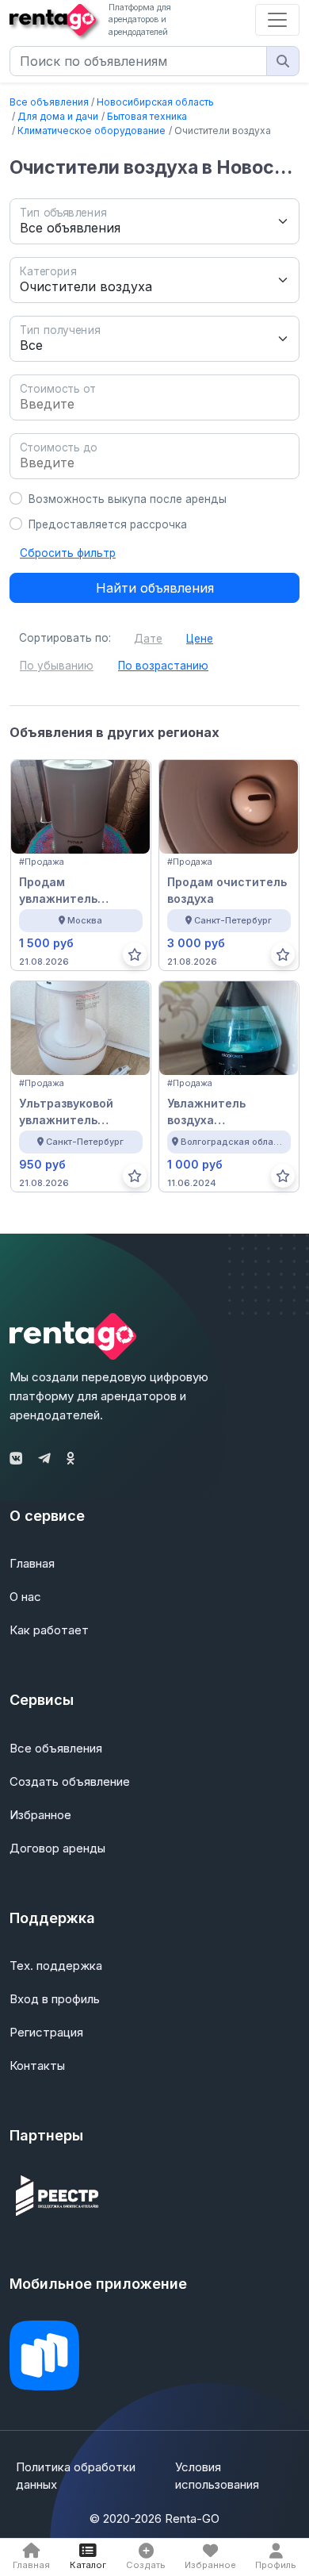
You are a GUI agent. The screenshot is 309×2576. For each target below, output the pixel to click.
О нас (25, 1597)
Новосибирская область (155, 102)
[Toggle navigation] (277, 20)
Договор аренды (57, 1848)
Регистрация (46, 2032)
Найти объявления (155, 588)
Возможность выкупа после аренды (128, 499)
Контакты (37, 2065)
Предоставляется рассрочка (108, 524)
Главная (32, 1563)
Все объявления (49, 102)
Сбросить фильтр (68, 553)
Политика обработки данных (76, 2476)
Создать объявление (70, 1781)
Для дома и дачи (58, 116)
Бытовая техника (147, 116)
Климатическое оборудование (92, 131)
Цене (200, 639)
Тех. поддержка (56, 1966)
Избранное (40, 1815)
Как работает (49, 1630)
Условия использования (217, 2476)
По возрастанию (163, 666)
